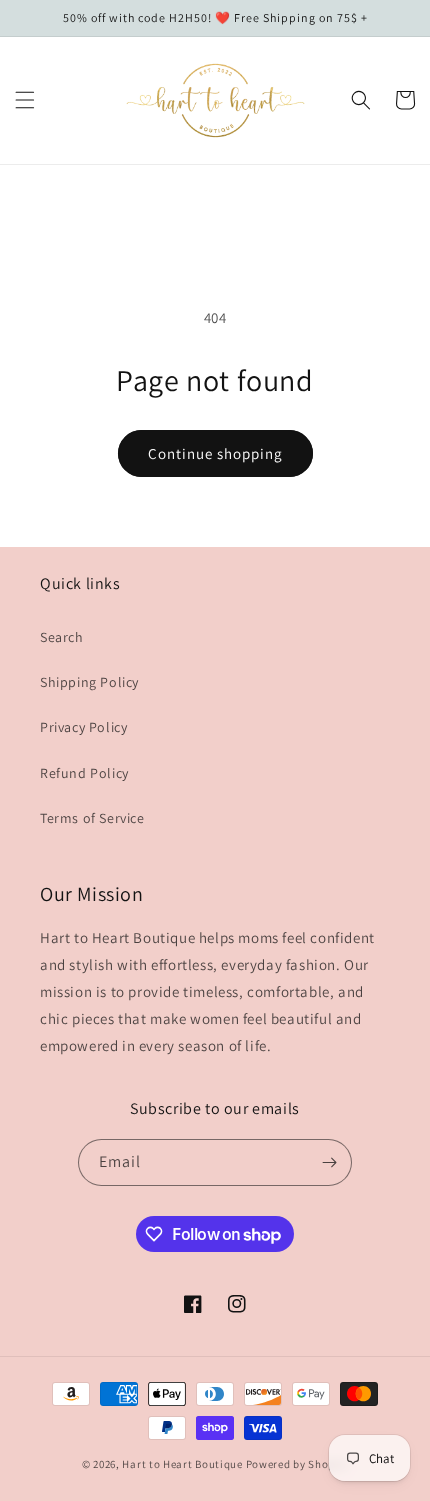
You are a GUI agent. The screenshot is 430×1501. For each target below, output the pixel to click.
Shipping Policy (89, 682)
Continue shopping (215, 453)
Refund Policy (84, 773)
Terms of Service (92, 818)
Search (62, 637)
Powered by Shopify (297, 1464)
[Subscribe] (329, 1162)
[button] (25, 100)
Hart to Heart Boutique (182, 1464)
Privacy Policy (83, 727)
